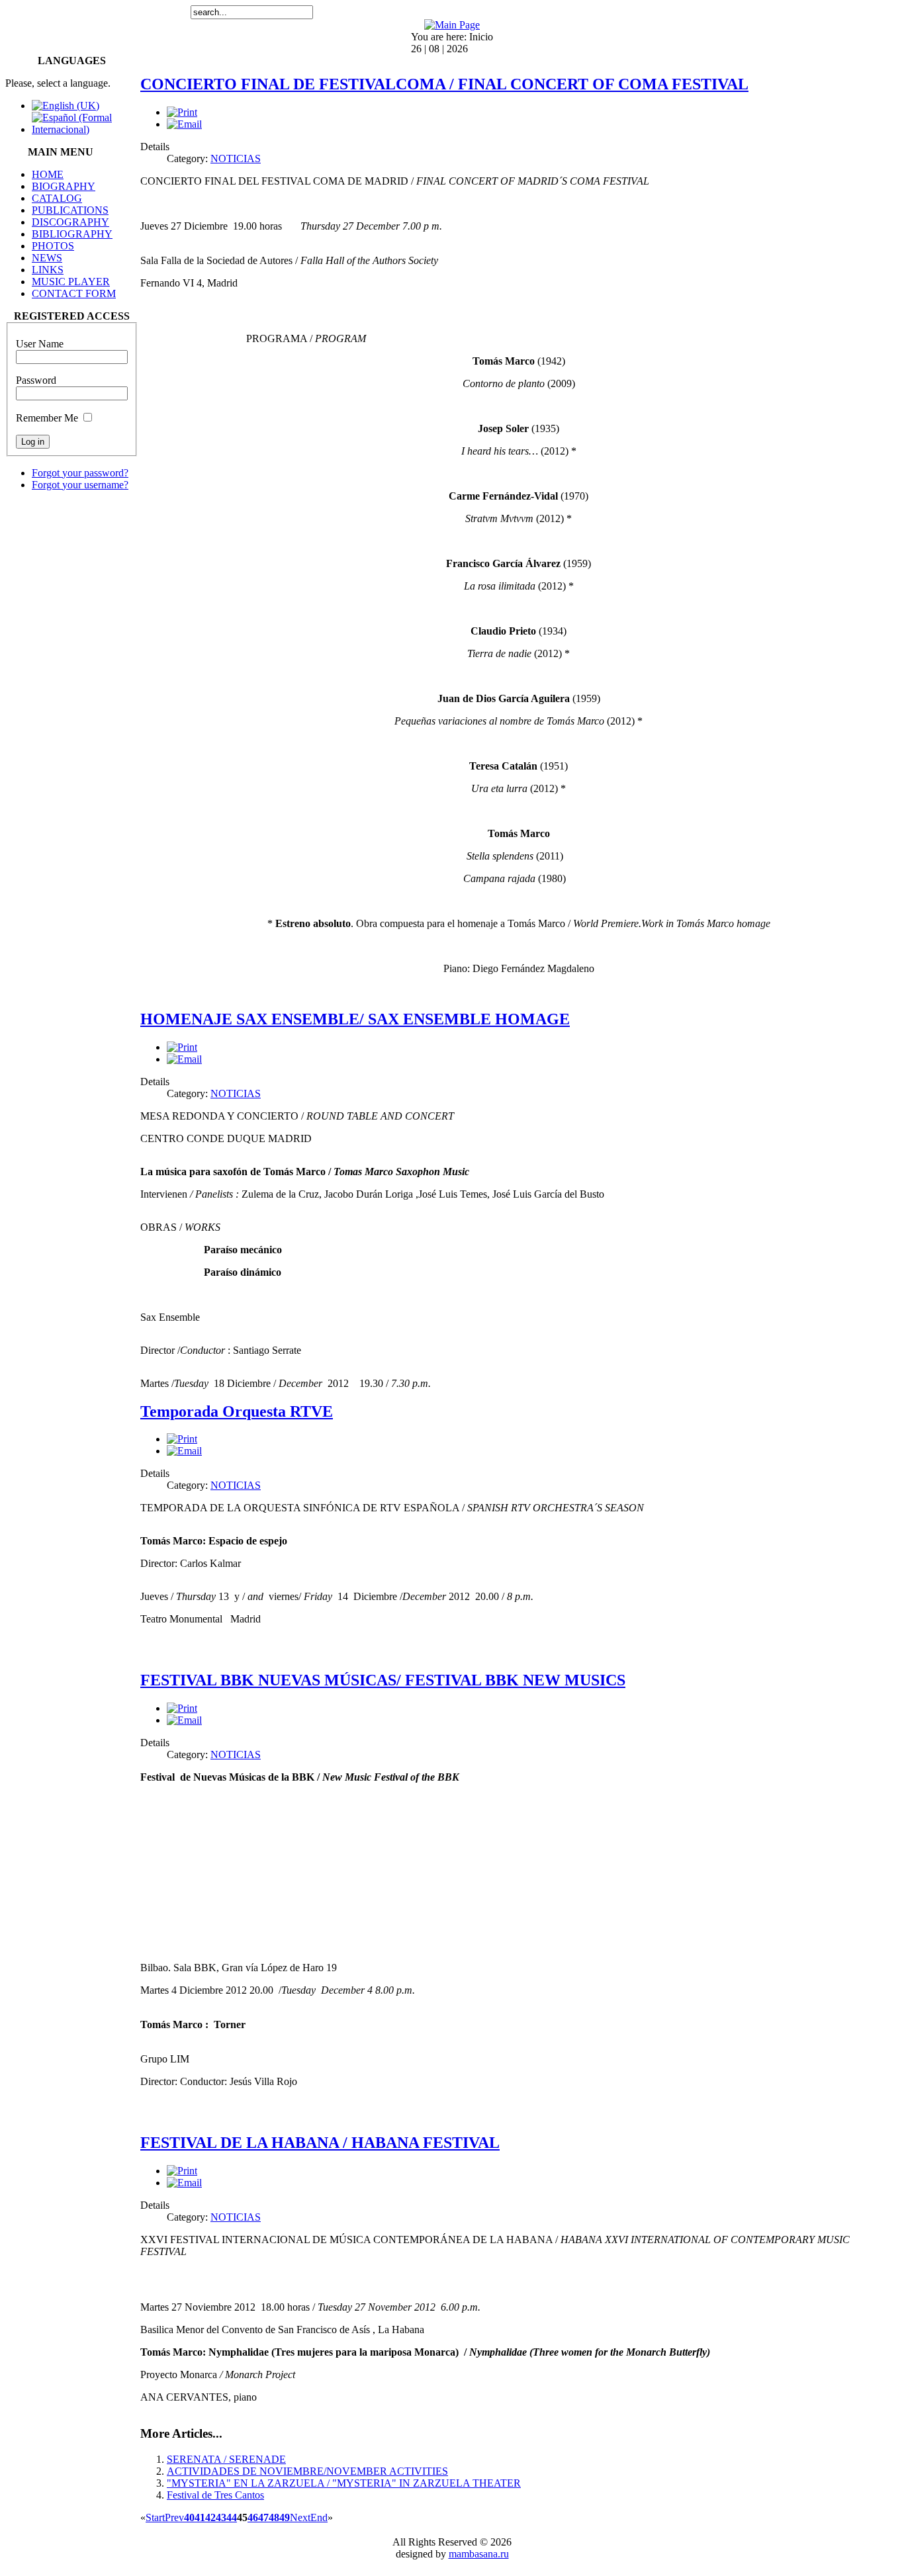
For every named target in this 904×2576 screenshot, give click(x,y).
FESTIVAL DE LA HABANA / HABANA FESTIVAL (320, 2143)
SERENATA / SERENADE (226, 2459)
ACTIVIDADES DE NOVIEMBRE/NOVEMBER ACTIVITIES (307, 2471)
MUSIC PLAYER (71, 282)
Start (155, 2517)
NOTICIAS (236, 158)
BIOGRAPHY (64, 186)
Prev (174, 2517)
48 (274, 2517)
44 (232, 2517)
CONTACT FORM (74, 293)
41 (200, 2517)
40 (189, 2517)
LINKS (48, 270)
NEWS (47, 258)
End (319, 2517)
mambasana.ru (479, 2554)
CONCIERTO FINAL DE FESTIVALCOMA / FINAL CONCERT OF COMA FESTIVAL (444, 84)
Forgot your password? (80, 473)
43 (221, 2517)
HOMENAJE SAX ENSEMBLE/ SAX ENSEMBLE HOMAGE (355, 1019)
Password (36, 380)
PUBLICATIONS (70, 210)
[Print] (182, 112)
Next (300, 2517)
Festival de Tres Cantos (215, 2495)
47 (263, 2517)
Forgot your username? (80, 485)
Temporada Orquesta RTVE (237, 1411)
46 (253, 2517)
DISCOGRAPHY (70, 222)
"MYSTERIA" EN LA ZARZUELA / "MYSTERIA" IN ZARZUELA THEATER (344, 2483)
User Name (40, 344)
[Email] (184, 124)
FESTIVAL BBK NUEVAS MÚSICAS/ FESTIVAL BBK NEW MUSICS (383, 1680)
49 (285, 2517)
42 (210, 2517)
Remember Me (47, 418)
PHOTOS (53, 246)
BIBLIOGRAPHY (72, 234)
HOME (48, 174)
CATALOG (57, 198)
